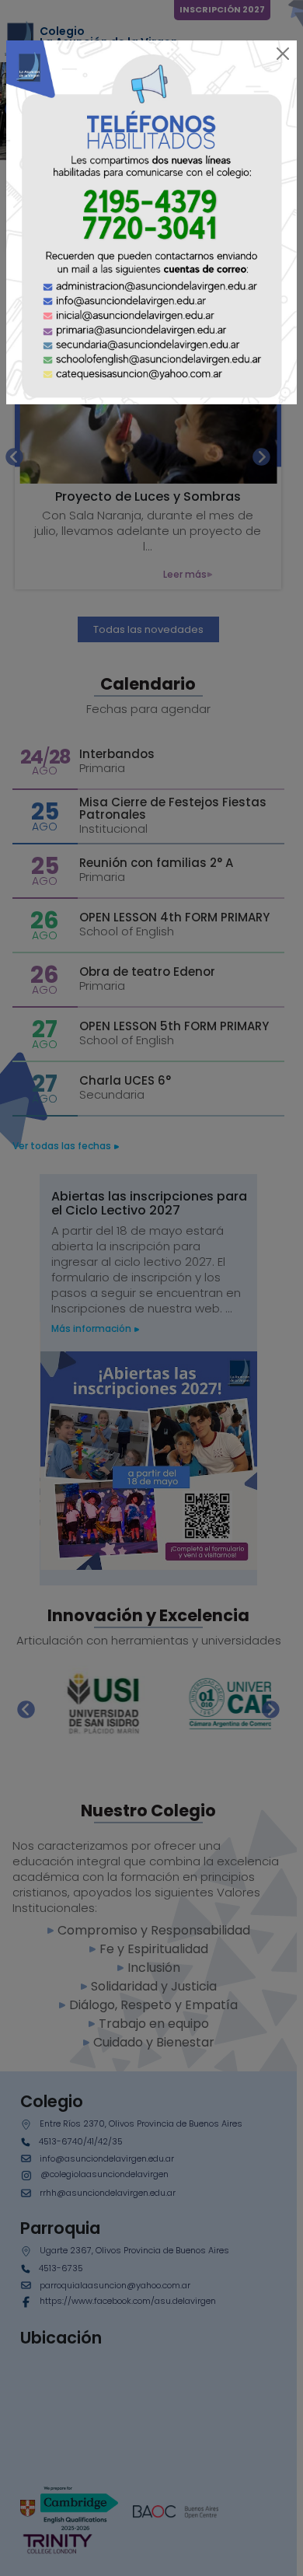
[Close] (283, 54)
